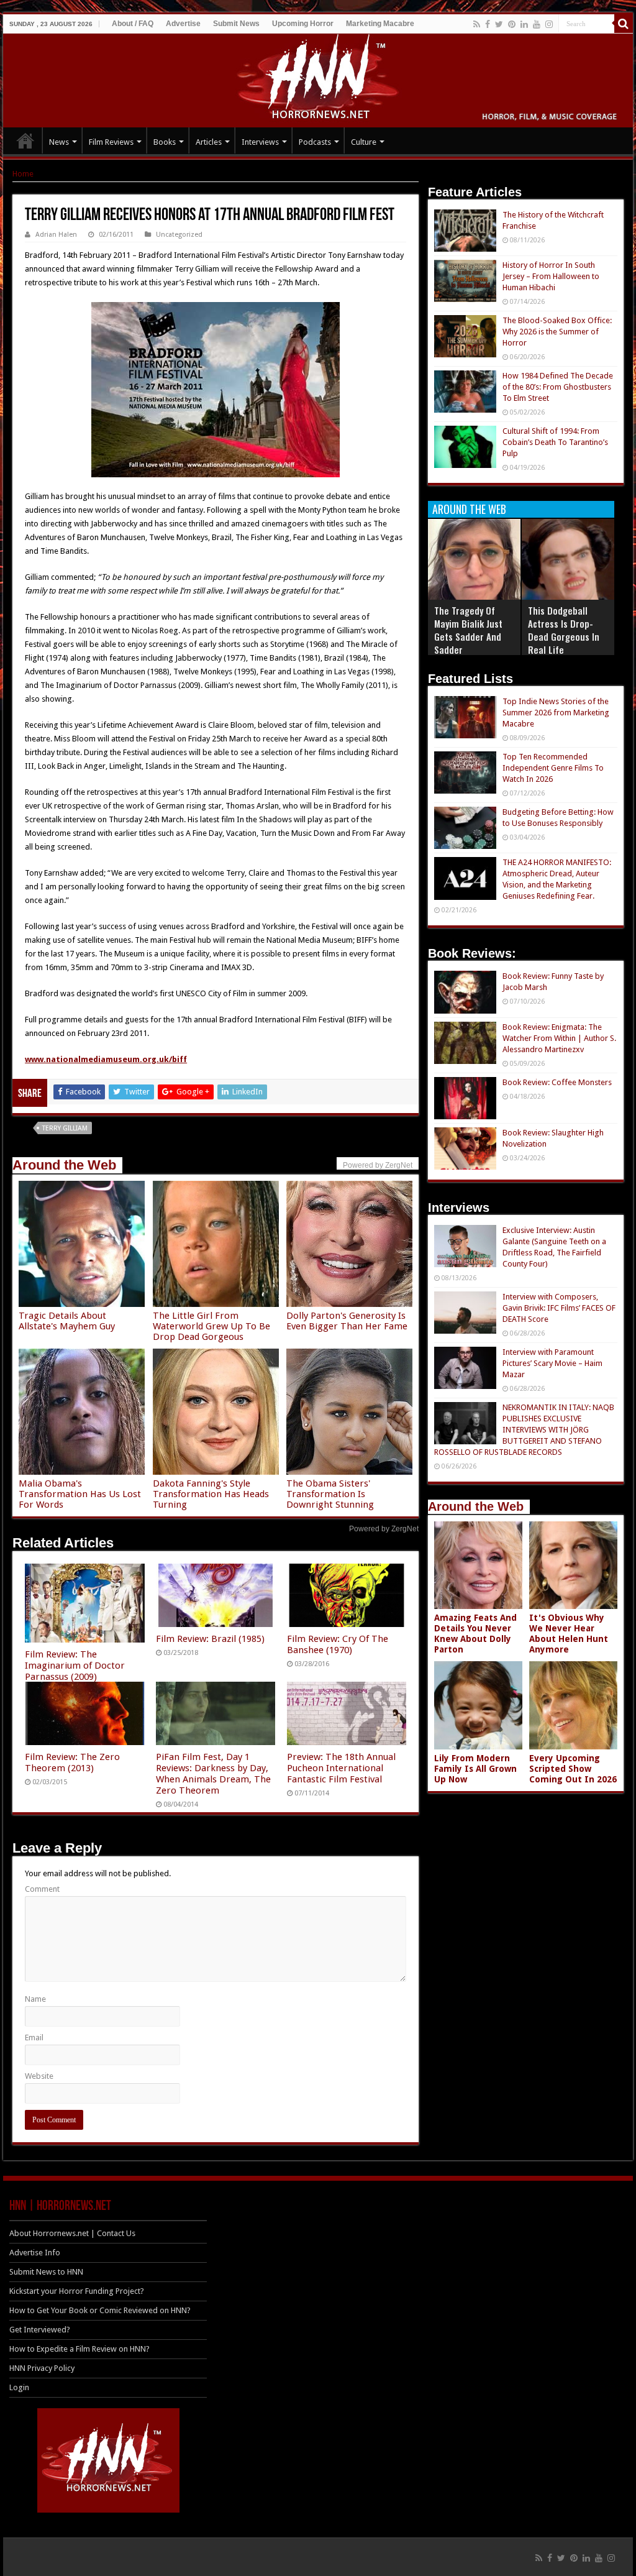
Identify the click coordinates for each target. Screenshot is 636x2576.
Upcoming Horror (303, 24)
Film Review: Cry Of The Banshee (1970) (338, 1644)
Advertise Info (35, 2253)
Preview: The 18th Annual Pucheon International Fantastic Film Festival (341, 1768)
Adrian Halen (56, 235)
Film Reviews (111, 142)
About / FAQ (133, 24)
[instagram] (549, 24)
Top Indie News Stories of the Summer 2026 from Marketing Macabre (556, 713)
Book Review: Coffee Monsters (557, 1082)
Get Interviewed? (40, 2330)
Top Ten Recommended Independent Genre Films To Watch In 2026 (553, 768)
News (59, 142)
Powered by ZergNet (384, 1529)
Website (39, 2076)
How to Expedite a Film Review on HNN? (79, 2349)
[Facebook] (488, 24)
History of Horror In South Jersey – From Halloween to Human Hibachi (551, 276)
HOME (25, 140)
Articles (209, 142)
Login (19, 2387)
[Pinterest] (512, 24)
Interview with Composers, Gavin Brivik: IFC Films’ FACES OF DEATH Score (559, 1308)
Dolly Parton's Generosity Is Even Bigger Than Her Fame (347, 1321)
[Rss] (477, 24)
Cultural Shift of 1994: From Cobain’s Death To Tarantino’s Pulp (555, 442)
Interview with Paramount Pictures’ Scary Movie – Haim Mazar (552, 1363)
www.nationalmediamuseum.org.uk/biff (106, 1059)
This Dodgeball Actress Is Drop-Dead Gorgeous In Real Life (564, 630)
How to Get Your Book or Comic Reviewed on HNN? (100, 2310)
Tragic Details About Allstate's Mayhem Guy (67, 1321)
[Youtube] (537, 24)
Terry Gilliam (65, 1128)
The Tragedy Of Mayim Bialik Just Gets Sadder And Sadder (468, 630)
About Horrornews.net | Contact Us (72, 2233)
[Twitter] (499, 24)
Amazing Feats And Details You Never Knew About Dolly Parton (475, 1634)
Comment (42, 1889)
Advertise (183, 24)
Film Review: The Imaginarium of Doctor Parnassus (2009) (75, 1666)
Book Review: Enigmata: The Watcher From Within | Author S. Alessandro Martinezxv (559, 1038)
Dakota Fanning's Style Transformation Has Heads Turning (211, 1494)
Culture (364, 142)
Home (23, 174)
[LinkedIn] (524, 24)
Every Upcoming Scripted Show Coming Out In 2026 (573, 1769)
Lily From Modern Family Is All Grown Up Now (475, 1769)
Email (34, 2037)
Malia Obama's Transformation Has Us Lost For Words (80, 1494)
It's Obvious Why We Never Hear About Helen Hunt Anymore (569, 1634)
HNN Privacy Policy (42, 2368)
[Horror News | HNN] (318, 78)
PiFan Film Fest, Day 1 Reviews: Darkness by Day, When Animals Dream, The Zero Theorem (213, 1774)
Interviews (260, 142)
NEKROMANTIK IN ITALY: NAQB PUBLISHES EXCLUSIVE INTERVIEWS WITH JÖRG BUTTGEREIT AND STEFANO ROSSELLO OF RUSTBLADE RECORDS (524, 1430)
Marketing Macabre (380, 24)
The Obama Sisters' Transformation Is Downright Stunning (330, 1494)
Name (35, 1999)
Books (165, 142)
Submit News (236, 24)
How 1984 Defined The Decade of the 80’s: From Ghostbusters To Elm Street (558, 387)
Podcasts (315, 142)
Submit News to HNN (46, 2272)
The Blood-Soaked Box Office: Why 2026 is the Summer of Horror (557, 332)
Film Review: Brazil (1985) (210, 1639)
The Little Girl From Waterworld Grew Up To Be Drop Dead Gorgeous (211, 1326)
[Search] (624, 24)
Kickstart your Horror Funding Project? (77, 2291)
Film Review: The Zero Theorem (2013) (72, 1762)
